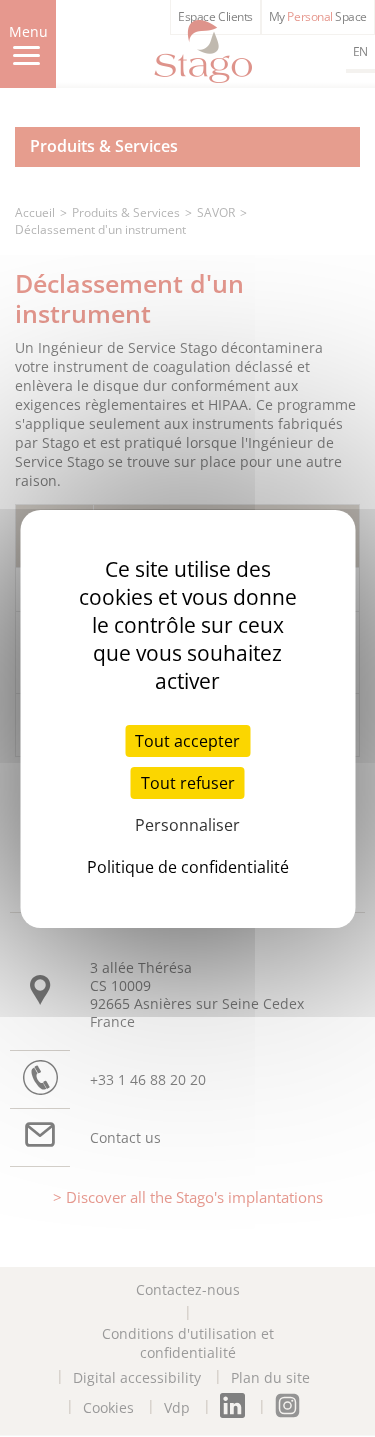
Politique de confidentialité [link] (188, 867)
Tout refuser (188, 783)
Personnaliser (187, 825)
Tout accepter (187, 741)
